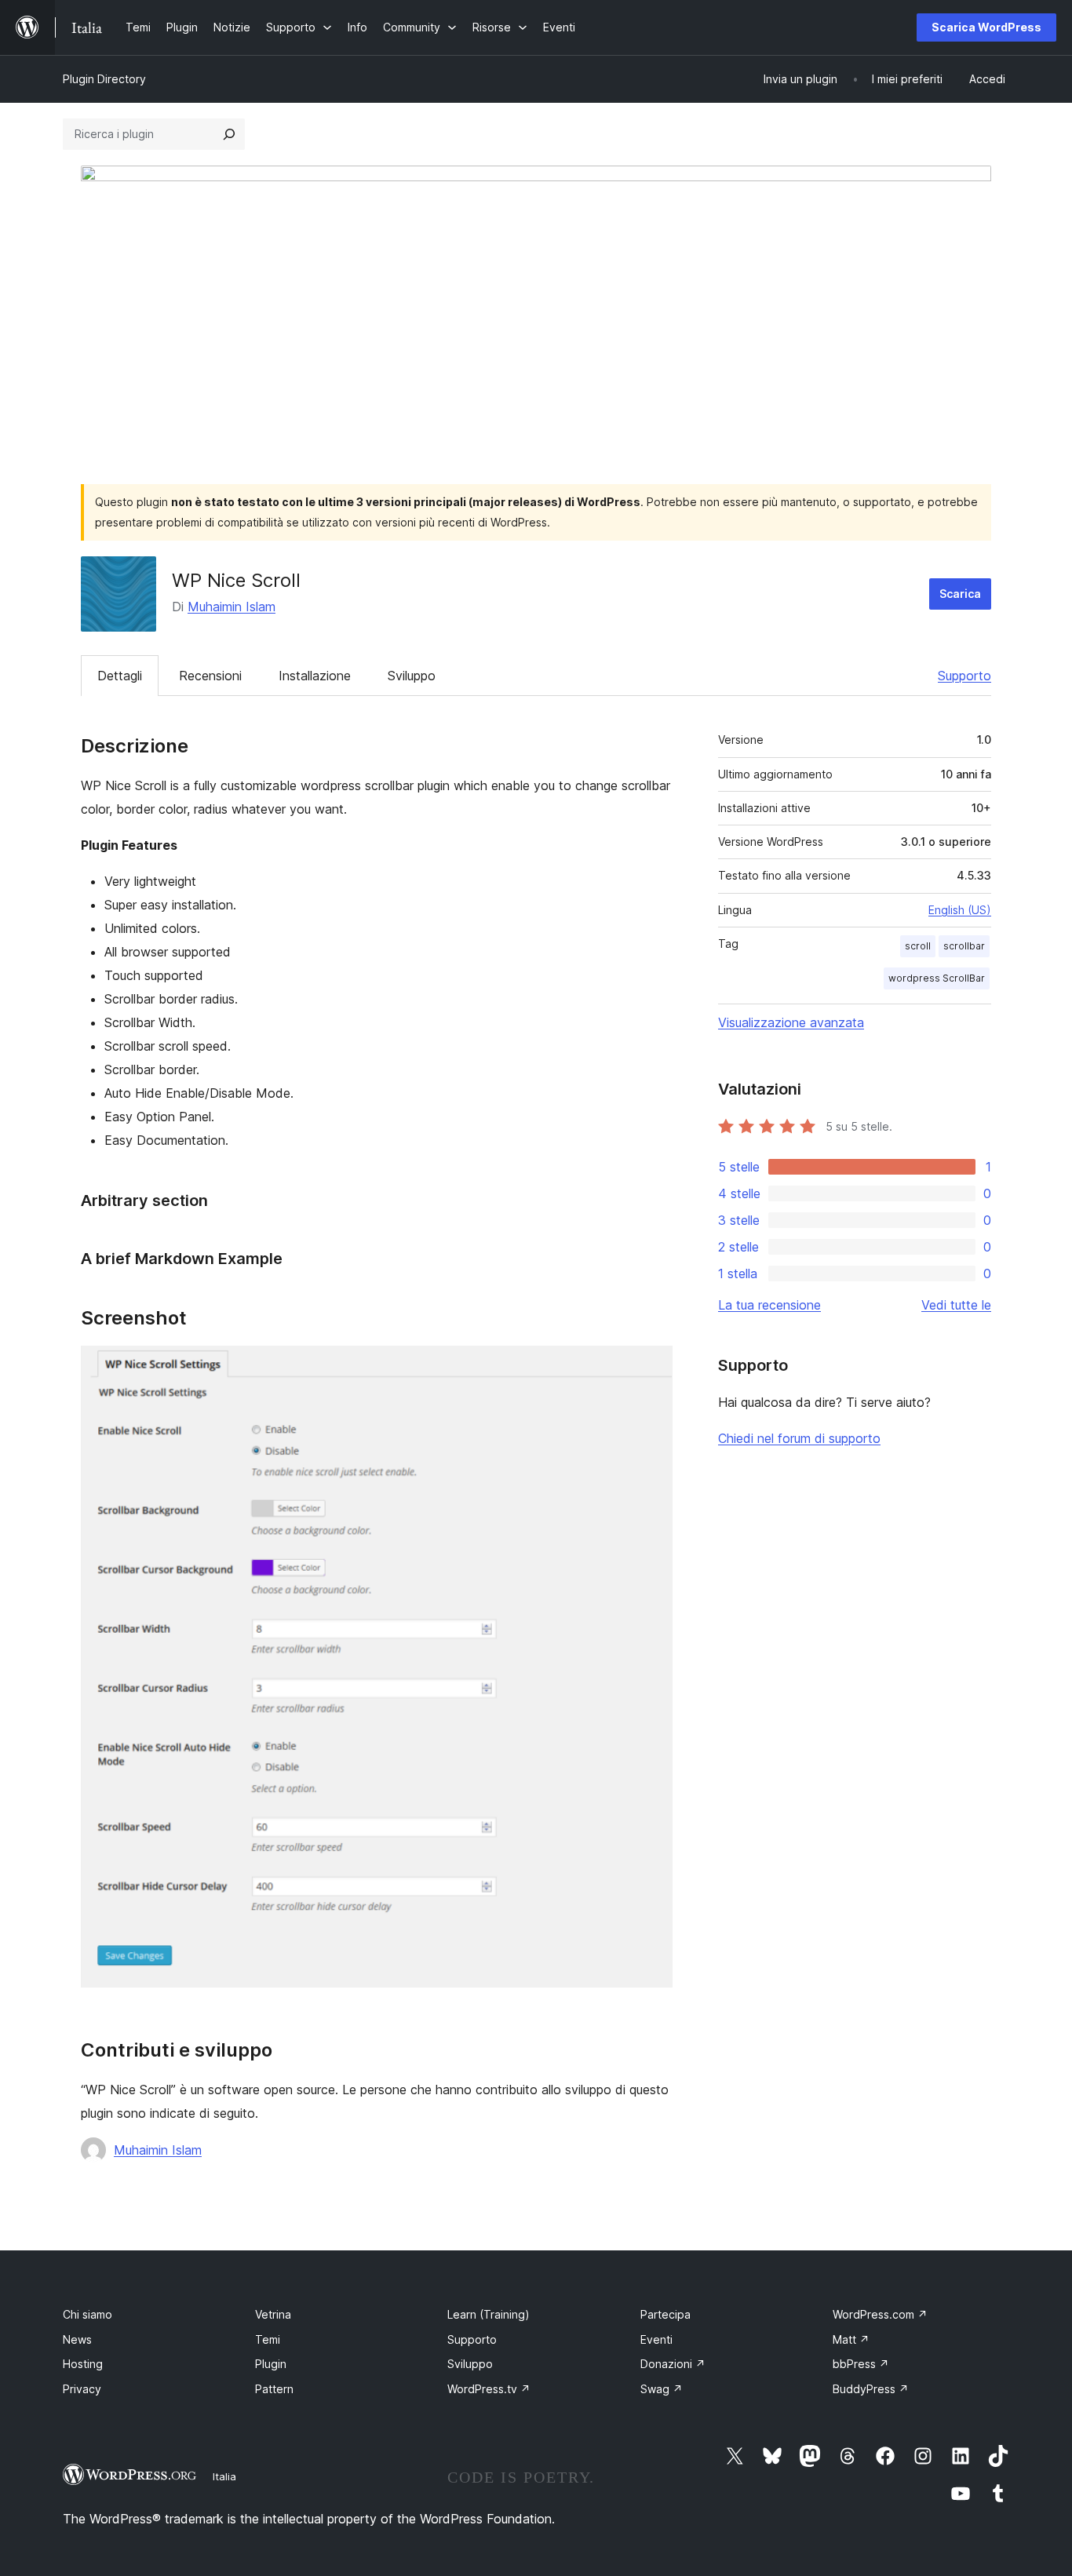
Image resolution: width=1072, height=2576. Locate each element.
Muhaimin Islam (232, 607)
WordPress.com (880, 2314)
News (77, 2339)
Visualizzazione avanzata (791, 1022)
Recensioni (210, 676)
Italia (224, 2476)
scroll (918, 946)
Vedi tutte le (956, 1305)
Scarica (960, 594)
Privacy (82, 2389)
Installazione (315, 676)
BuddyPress (871, 2389)
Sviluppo (412, 676)
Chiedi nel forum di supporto (799, 1438)
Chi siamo (88, 2314)
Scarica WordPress (986, 27)
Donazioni (673, 2364)
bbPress (861, 2364)
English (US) (960, 910)
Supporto (964, 676)
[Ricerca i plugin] (229, 134)
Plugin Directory (104, 79)
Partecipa (665, 2314)
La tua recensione (769, 1305)
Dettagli (120, 676)
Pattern (274, 2389)
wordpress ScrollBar (937, 978)
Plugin (271, 2364)
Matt (851, 2339)
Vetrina (273, 2314)
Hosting (83, 2364)
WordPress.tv (489, 2389)
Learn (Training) (489, 2314)
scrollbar (964, 946)
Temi (268, 2339)
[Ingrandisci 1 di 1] (651, 1367)
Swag (662, 2389)
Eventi (656, 2339)
